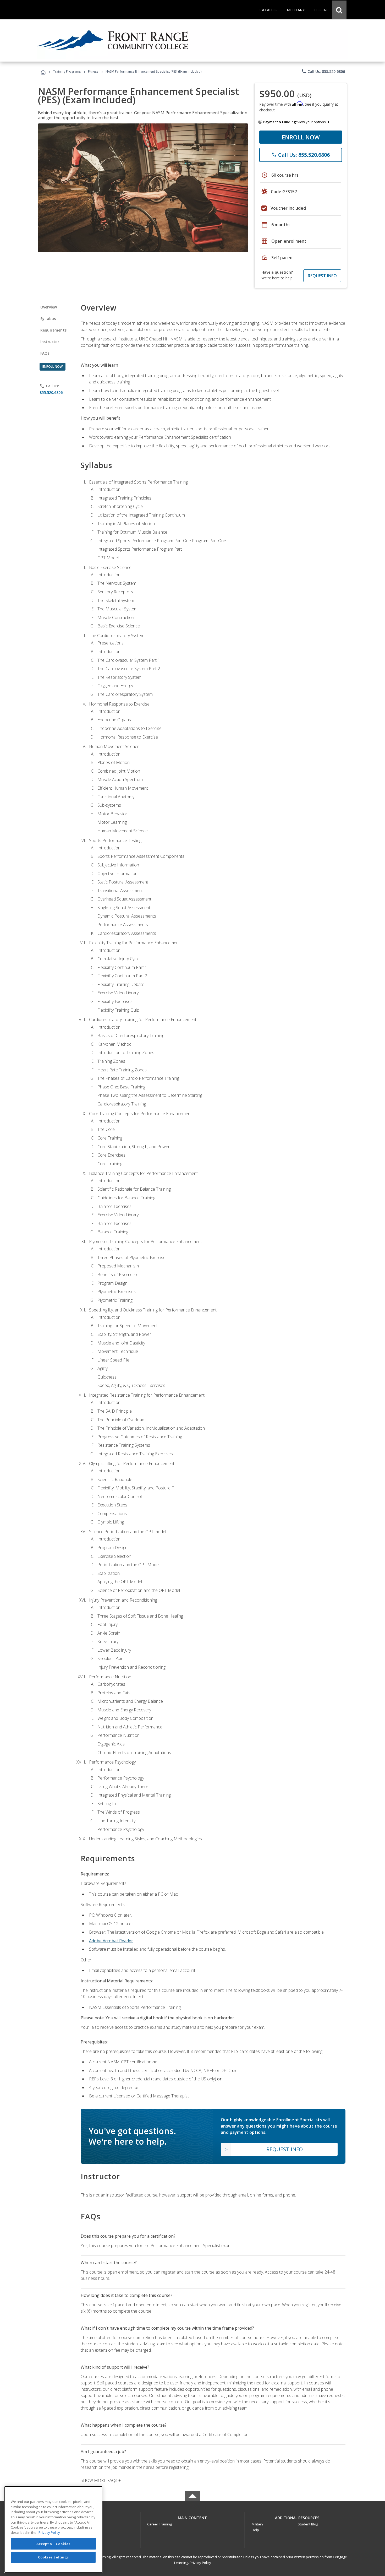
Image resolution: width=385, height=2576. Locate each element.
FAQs (45, 353)
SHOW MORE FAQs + (101, 2480)
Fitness (93, 71)
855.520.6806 (51, 392)
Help (255, 2530)
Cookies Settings (53, 2557)
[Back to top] (192, 2516)
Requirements (53, 330)
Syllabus (48, 319)
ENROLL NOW (301, 137)
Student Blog (308, 2524)
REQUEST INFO (322, 276)
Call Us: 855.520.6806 (323, 71)
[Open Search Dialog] (339, 10)
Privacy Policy (200, 2563)
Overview (49, 307)
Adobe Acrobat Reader (111, 1941)
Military (257, 2524)
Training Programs (67, 71)
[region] (53, 2529)
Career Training (159, 2524)
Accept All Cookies (53, 2544)
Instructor (50, 342)
